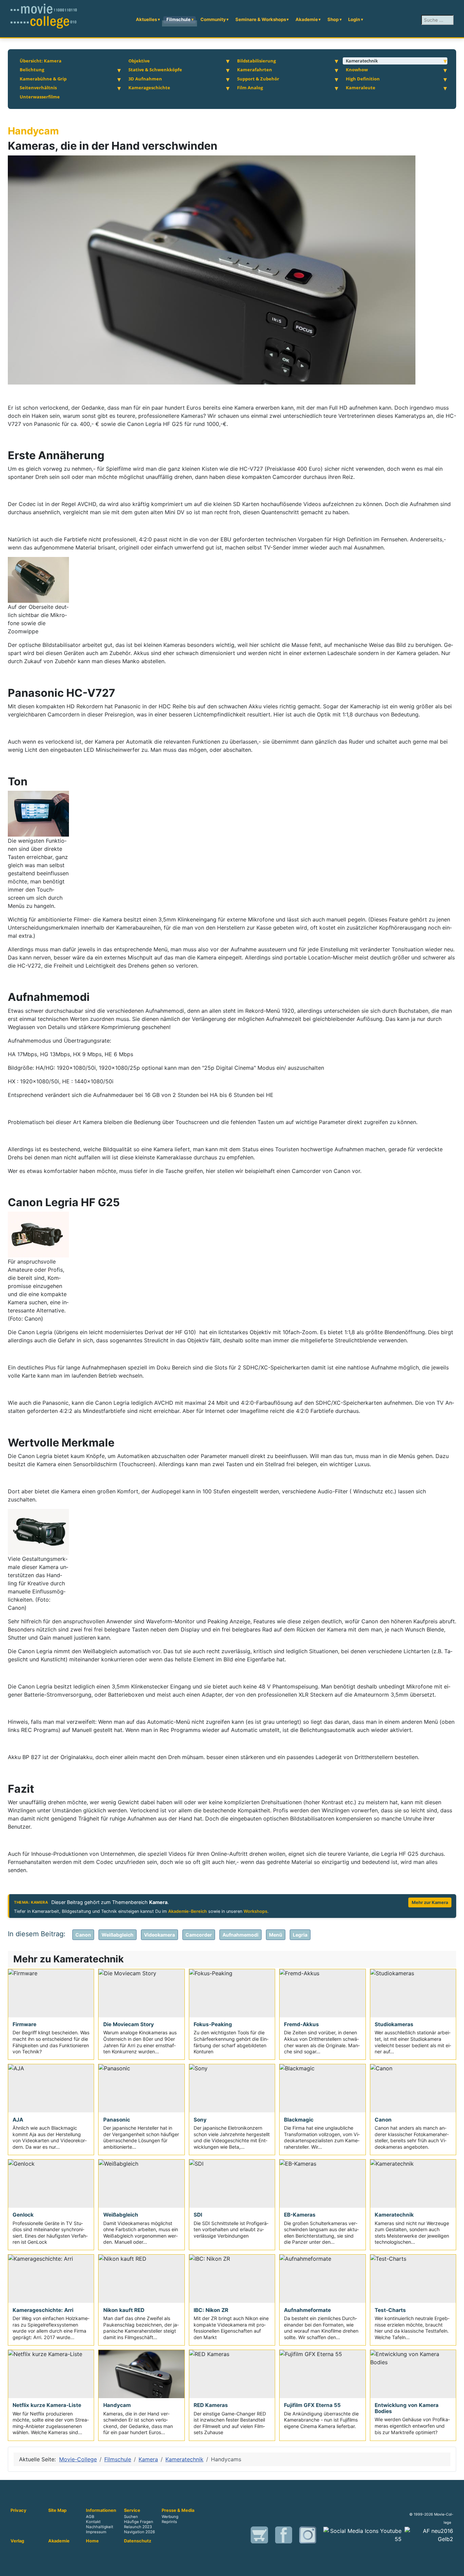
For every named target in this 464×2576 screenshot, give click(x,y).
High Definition (363, 79)
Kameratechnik (362, 61)
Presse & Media (178, 2510)
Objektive (139, 61)
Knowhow (357, 70)
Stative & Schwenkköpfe (155, 70)
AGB (90, 2517)
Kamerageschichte (149, 88)
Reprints (169, 2522)
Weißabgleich (118, 1935)
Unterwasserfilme (40, 97)
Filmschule (179, 19)
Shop (333, 19)
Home (92, 2541)
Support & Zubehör (258, 79)
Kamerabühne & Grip (43, 79)
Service (132, 2510)
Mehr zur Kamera (430, 1902)
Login (354, 19)
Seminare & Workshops (261, 19)
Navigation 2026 (139, 2532)
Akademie (307, 19)
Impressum (96, 2532)
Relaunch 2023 (138, 2527)
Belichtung (32, 70)
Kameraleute (361, 88)
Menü (276, 1935)
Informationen (101, 2510)
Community (213, 19)
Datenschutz (138, 2541)
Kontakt (93, 2522)
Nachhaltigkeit (100, 2527)
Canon (83, 1935)
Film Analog (250, 88)
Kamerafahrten (255, 70)
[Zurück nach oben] (456, 2568)
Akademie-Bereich (188, 1911)
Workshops (255, 1911)
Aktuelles (146, 19)
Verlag (17, 2541)
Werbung (170, 2517)
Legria (300, 1935)
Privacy (19, 2510)
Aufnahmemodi (240, 1935)
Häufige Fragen (139, 2522)
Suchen (131, 2517)
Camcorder (199, 1935)
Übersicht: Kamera (41, 61)
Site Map (57, 2510)
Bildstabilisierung (256, 61)
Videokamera (159, 1935)
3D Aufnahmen (145, 79)
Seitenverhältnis (38, 88)
